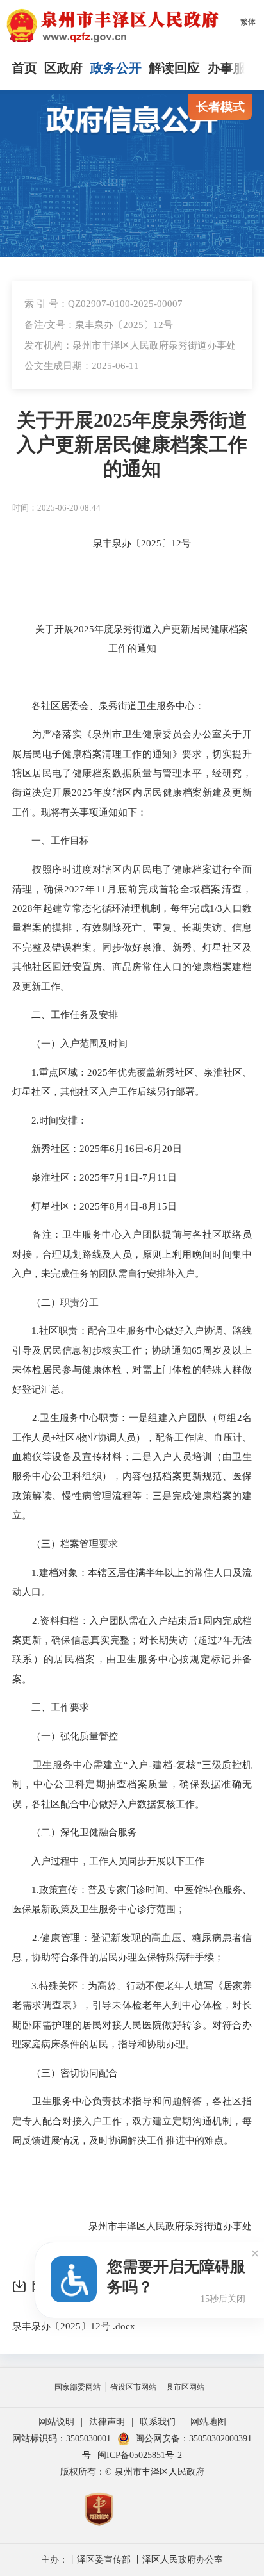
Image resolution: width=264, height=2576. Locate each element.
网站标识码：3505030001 (62, 2439)
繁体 (248, 22)
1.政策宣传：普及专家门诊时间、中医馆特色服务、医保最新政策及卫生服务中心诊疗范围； (132, 1899)
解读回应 (174, 68)
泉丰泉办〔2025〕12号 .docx (74, 2326)
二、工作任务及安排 (65, 1014)
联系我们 (158, 2422)
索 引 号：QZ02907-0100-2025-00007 (103, 303)
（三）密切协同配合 (65, 2073)
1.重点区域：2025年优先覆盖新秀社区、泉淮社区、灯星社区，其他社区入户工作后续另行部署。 (132, 1082)
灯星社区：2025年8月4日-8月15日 (95, 1206)
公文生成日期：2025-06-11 (82, 365)
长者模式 (220, 107)
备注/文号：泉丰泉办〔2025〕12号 (99, 324)
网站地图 (208, 2422)
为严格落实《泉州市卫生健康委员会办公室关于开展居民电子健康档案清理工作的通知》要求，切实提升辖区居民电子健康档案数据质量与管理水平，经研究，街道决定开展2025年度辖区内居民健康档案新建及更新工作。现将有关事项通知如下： (132, 773)
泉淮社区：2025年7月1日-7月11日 (95, 1177)
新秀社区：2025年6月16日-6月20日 (97, 1148)
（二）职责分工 (55, 1302)
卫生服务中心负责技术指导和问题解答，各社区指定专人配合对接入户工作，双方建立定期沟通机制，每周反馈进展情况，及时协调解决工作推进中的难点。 (132, 2121)
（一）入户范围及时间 (70, 1043)
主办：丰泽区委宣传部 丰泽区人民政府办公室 (132, 2560)
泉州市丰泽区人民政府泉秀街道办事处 (170, 2226)
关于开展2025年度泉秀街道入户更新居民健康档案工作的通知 (132, 445)
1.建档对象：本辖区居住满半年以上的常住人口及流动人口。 (132, 1582)
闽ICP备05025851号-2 (140, 2455)
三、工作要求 (53, 1707)
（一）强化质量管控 (65, 1736)
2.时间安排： (50, 1120)
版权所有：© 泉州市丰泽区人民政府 (132, 2472)
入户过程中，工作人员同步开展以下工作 (108, 1861)
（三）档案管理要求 (66, 1544)
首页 (24, 68)
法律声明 (107, 2422)
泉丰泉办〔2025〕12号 (132, 543)
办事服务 (233, 68)
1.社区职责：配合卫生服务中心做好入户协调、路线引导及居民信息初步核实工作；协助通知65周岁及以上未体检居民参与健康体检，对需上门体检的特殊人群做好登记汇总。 (132, 1359)
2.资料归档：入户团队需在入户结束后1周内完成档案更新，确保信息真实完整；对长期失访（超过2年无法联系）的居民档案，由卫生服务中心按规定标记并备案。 (132, 1650)
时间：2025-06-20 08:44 (56, 508)
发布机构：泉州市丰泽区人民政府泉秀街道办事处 (130, 345)
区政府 (63, 68)
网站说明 (56, 2422)
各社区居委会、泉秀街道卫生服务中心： (108, 706)
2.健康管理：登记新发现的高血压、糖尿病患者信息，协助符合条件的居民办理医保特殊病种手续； (132, 1947)
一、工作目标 (51, 840)
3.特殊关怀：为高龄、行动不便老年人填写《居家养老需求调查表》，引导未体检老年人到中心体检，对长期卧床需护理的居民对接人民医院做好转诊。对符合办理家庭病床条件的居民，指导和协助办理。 (132, 2015)
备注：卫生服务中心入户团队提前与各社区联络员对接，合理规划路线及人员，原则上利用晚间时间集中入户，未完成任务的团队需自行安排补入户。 (132, 1254)
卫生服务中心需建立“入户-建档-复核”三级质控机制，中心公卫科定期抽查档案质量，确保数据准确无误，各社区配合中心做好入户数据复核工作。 (132, 1784)
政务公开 (116, 68)
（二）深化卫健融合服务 (75, 1832)
